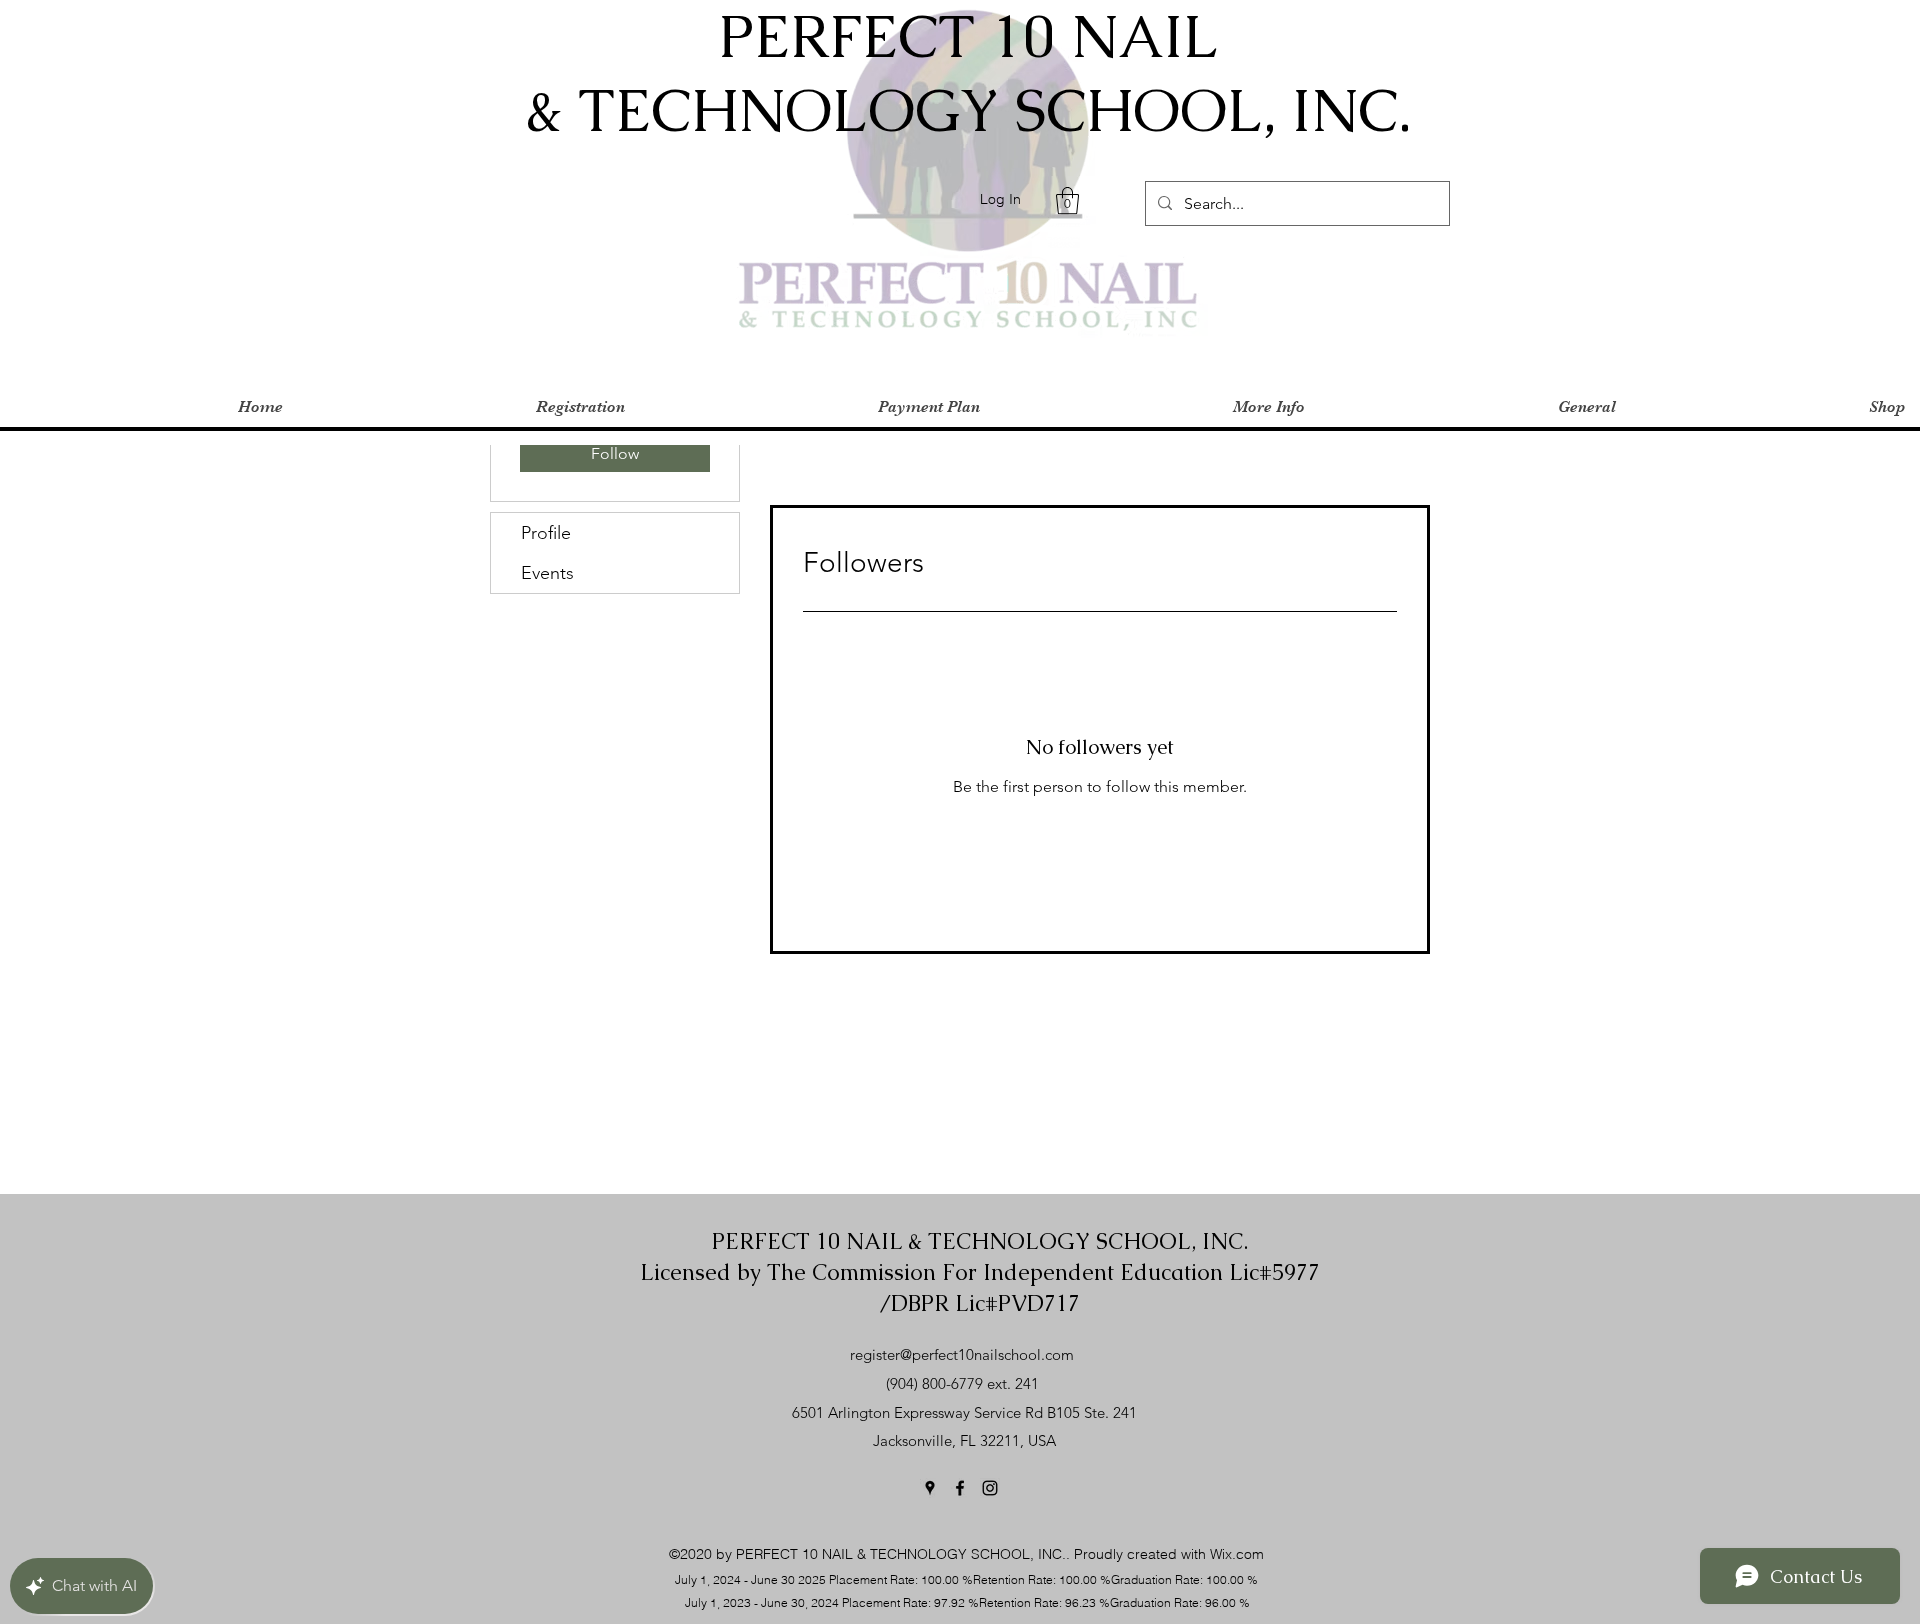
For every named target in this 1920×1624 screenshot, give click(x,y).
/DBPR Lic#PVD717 (980, 1303)
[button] (1067, 200)
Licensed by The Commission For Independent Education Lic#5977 (980, 1272)
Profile (546, 533)
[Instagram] (990, 1488)
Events (547, 573)
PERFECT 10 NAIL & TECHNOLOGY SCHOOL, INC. (980, 1241)
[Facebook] (960, 1488)
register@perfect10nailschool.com (962, 1354)
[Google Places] (930, 1488)
